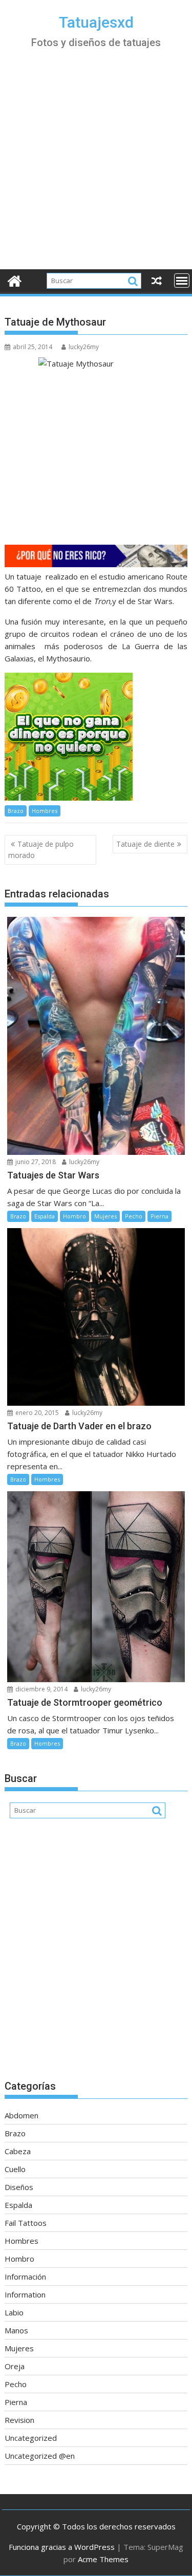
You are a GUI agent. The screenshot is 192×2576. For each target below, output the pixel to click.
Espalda (45, 1216)
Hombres (45, 811)
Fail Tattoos (26, 2223)
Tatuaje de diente (145, 844)
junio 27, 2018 (35, 1162)
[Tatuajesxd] (15, 280)
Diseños (19, 2187)
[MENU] (182, 281)
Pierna (159, 1216)
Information (25, 2294)
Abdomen (22, 2115)
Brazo (16, 811)
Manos (16, 2330)
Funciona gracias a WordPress (62, 2547)
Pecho (134, 1216)
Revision (19, 2420)
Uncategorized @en (40, 2456)
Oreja (15, 2366)
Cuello (15, 2169)
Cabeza (18, 2151)
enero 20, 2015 (36, 1413)
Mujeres (105, 1216)
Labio (14, 2312)
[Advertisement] (96, 168)
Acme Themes (103, 2559)
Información (25, 2277)
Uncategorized (31, 2438)
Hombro (74, 1216)
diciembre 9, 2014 (41, 1689)
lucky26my (84, 347)
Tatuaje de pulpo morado (41, 850)
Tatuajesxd (96, 22)
